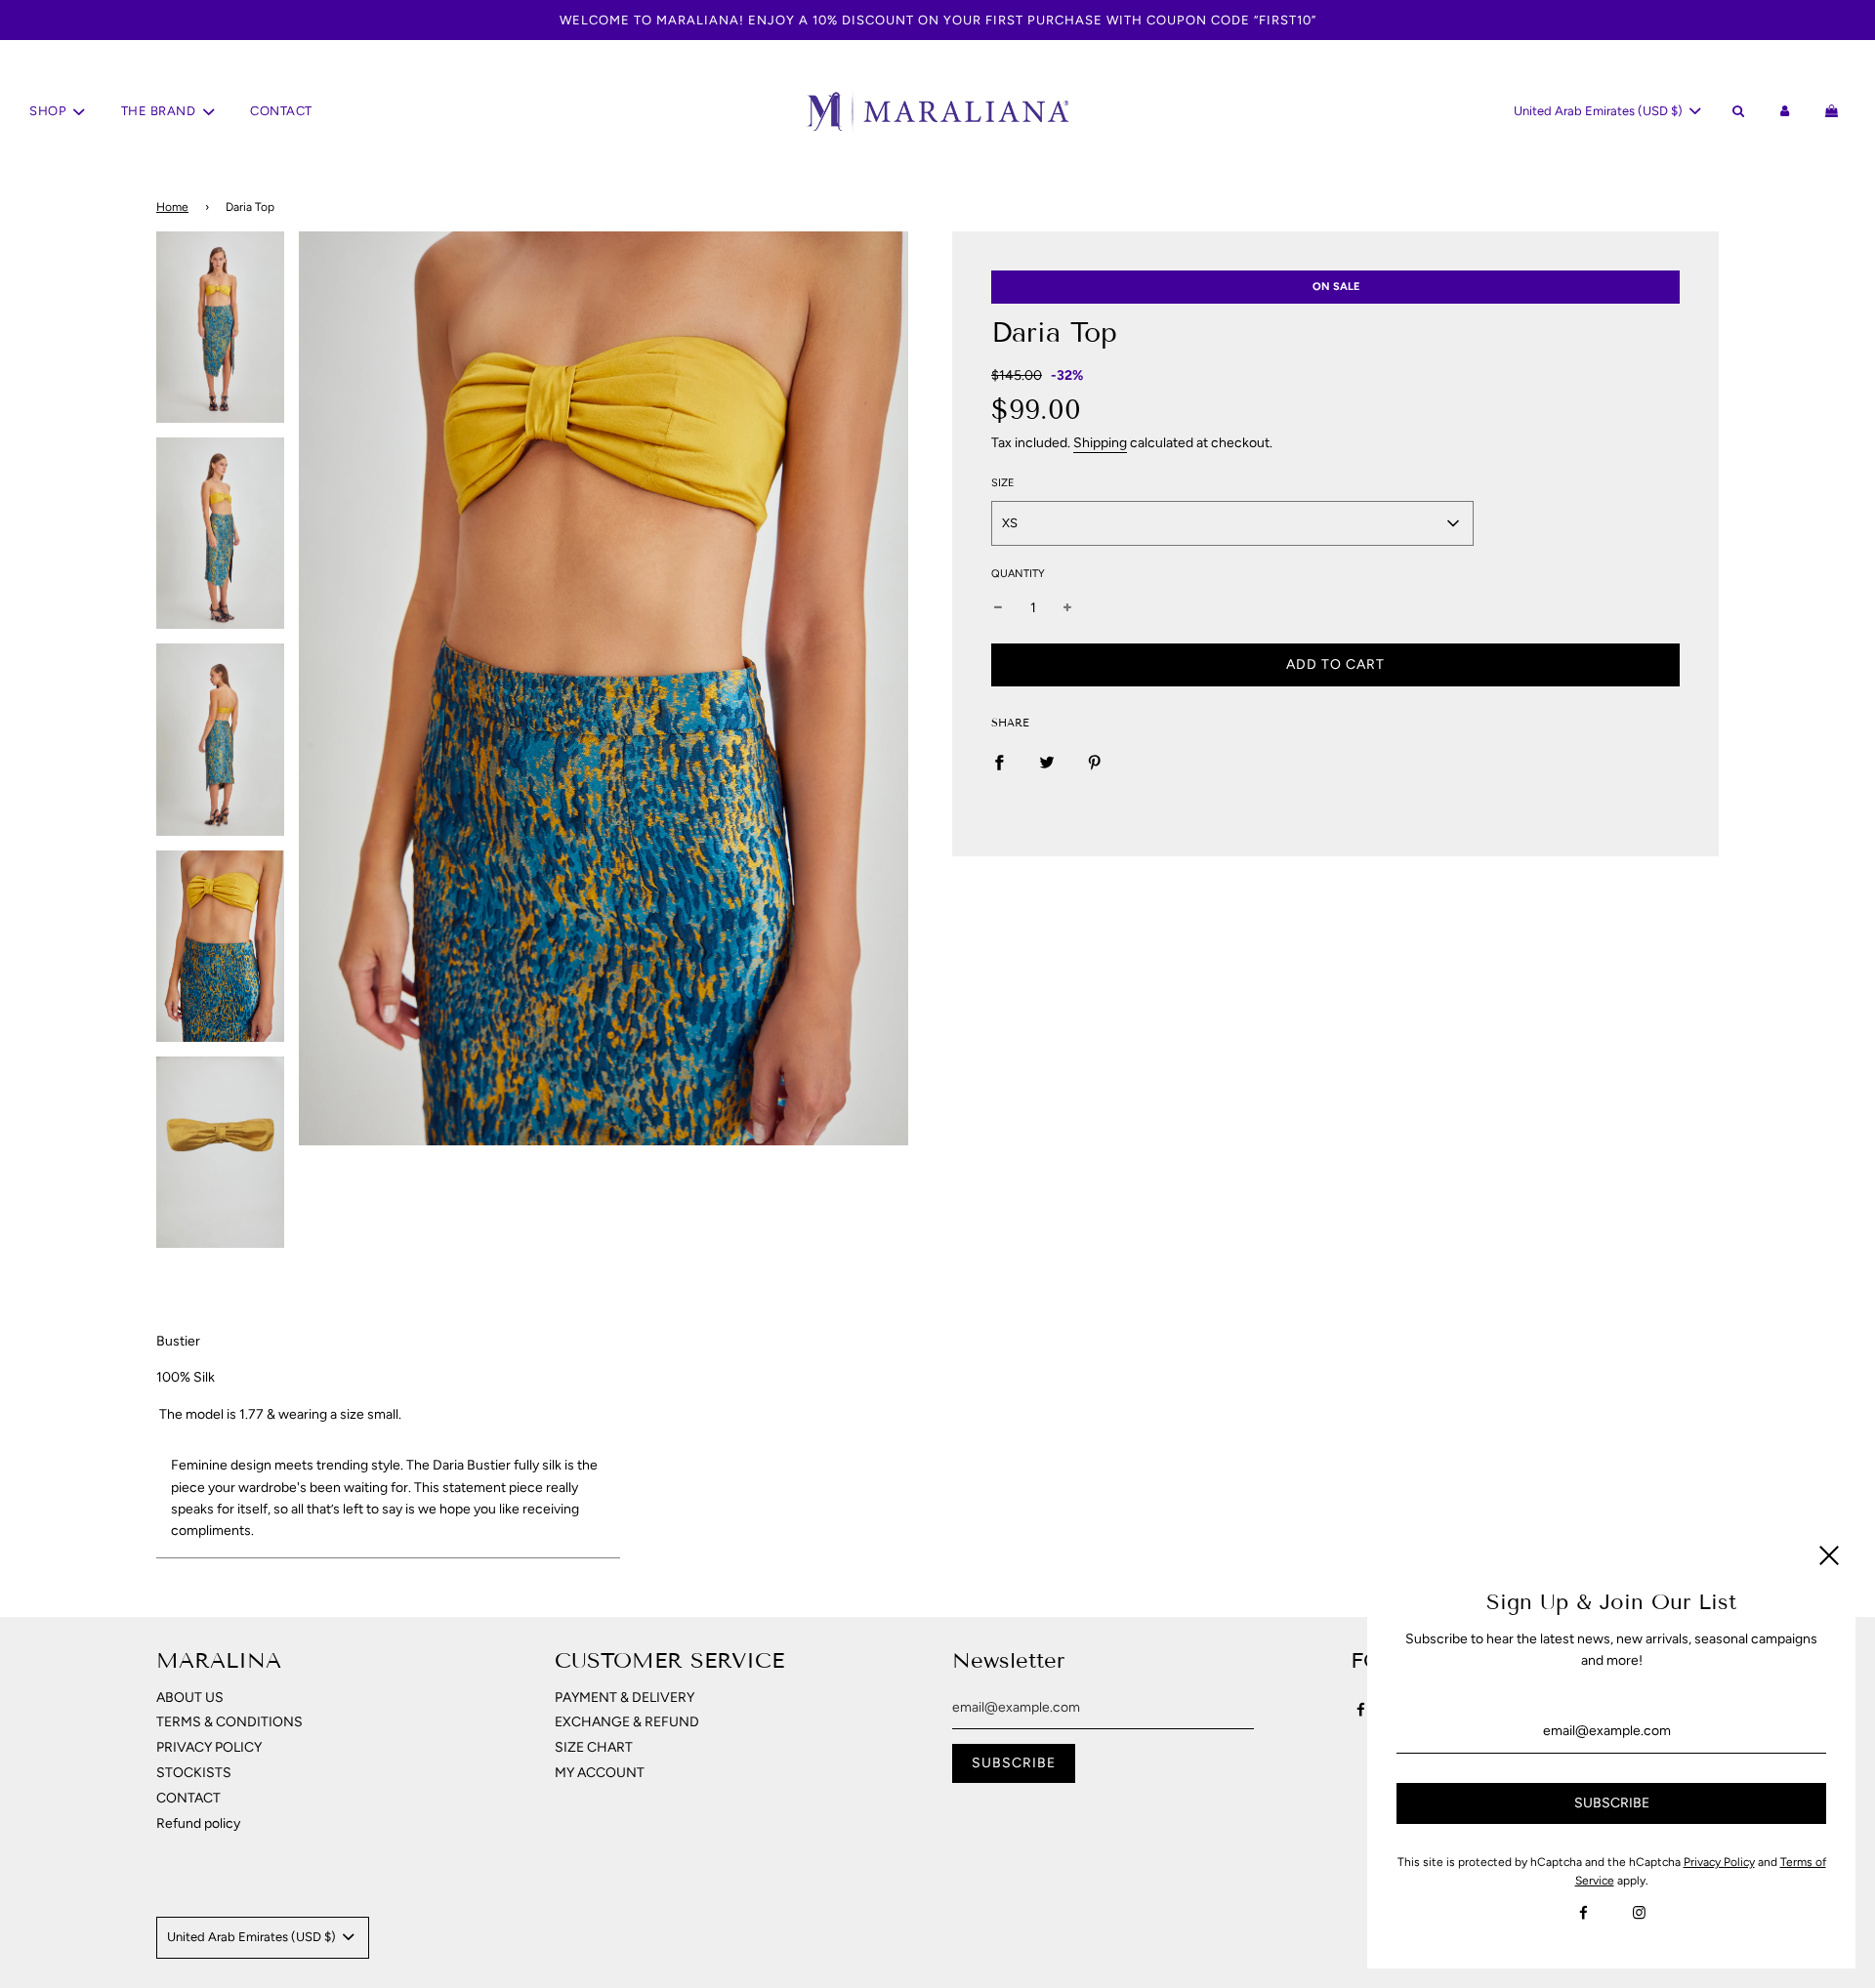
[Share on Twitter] (1047, 762)
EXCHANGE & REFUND (627, 1722)
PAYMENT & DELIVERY (625, 1698)
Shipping (1100, 443)
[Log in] (1785, 112)
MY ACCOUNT (600, 1773)
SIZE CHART (594, 1747)
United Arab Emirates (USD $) (1600, 111)
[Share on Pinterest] (1095, 762)
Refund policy (198, 1823)
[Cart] (1834, 112)
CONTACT (281, 111)
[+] (1067, 608)
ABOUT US (190, 1698)
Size (1003, 483)
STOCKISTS (194, 1773)
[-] (998, 608)
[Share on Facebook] (999, 762)
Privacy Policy (1719, 1862)
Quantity (1018, 574)
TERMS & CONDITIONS (229, 1722)
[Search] (1737, 112)
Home (172, 207)
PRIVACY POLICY (209, 1747)
